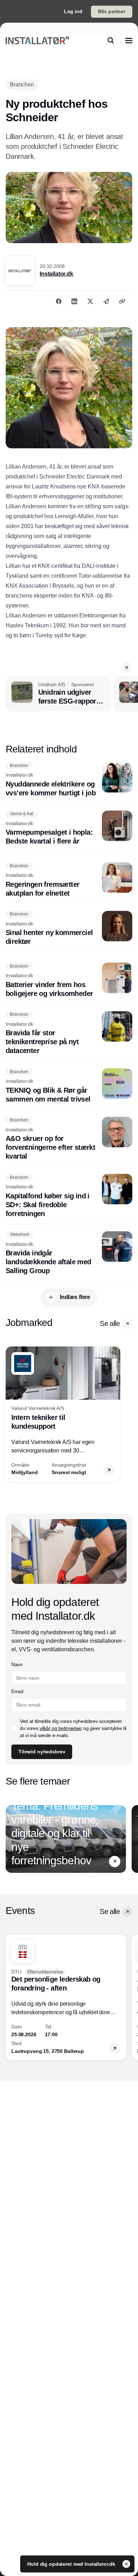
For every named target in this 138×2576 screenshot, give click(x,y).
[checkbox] (14, 1728)
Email (17, 1691)
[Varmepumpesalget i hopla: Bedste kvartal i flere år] (69, 828)
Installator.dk (56, 274)
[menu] (129, 40)
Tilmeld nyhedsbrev (42, 1752)
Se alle (110, 1323)
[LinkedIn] (74, 301)
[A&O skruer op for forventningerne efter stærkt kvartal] (69, 1139)
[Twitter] (90, 301)
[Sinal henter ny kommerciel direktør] (69, 929)
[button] (127, 667)
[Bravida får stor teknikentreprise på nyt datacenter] (69, 1033)
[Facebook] (59, 301)
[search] (111, 40)
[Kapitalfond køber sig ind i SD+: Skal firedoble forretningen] (69, 1196)
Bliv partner (112, 11)
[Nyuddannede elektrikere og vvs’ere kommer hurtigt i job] (69, 780)
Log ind (73, 11)
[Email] (106, 301)
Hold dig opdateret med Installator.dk (72, 2564)
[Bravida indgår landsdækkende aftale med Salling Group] (69, 1253)
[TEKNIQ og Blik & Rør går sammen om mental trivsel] (69, 1086)
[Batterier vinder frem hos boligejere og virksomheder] (69, 980)
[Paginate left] (11, 1414)
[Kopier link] (122, 301)
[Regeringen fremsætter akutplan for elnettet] (69, 880)
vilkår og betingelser (61, 1728)
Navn (17, 1664)
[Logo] (37, 40)
